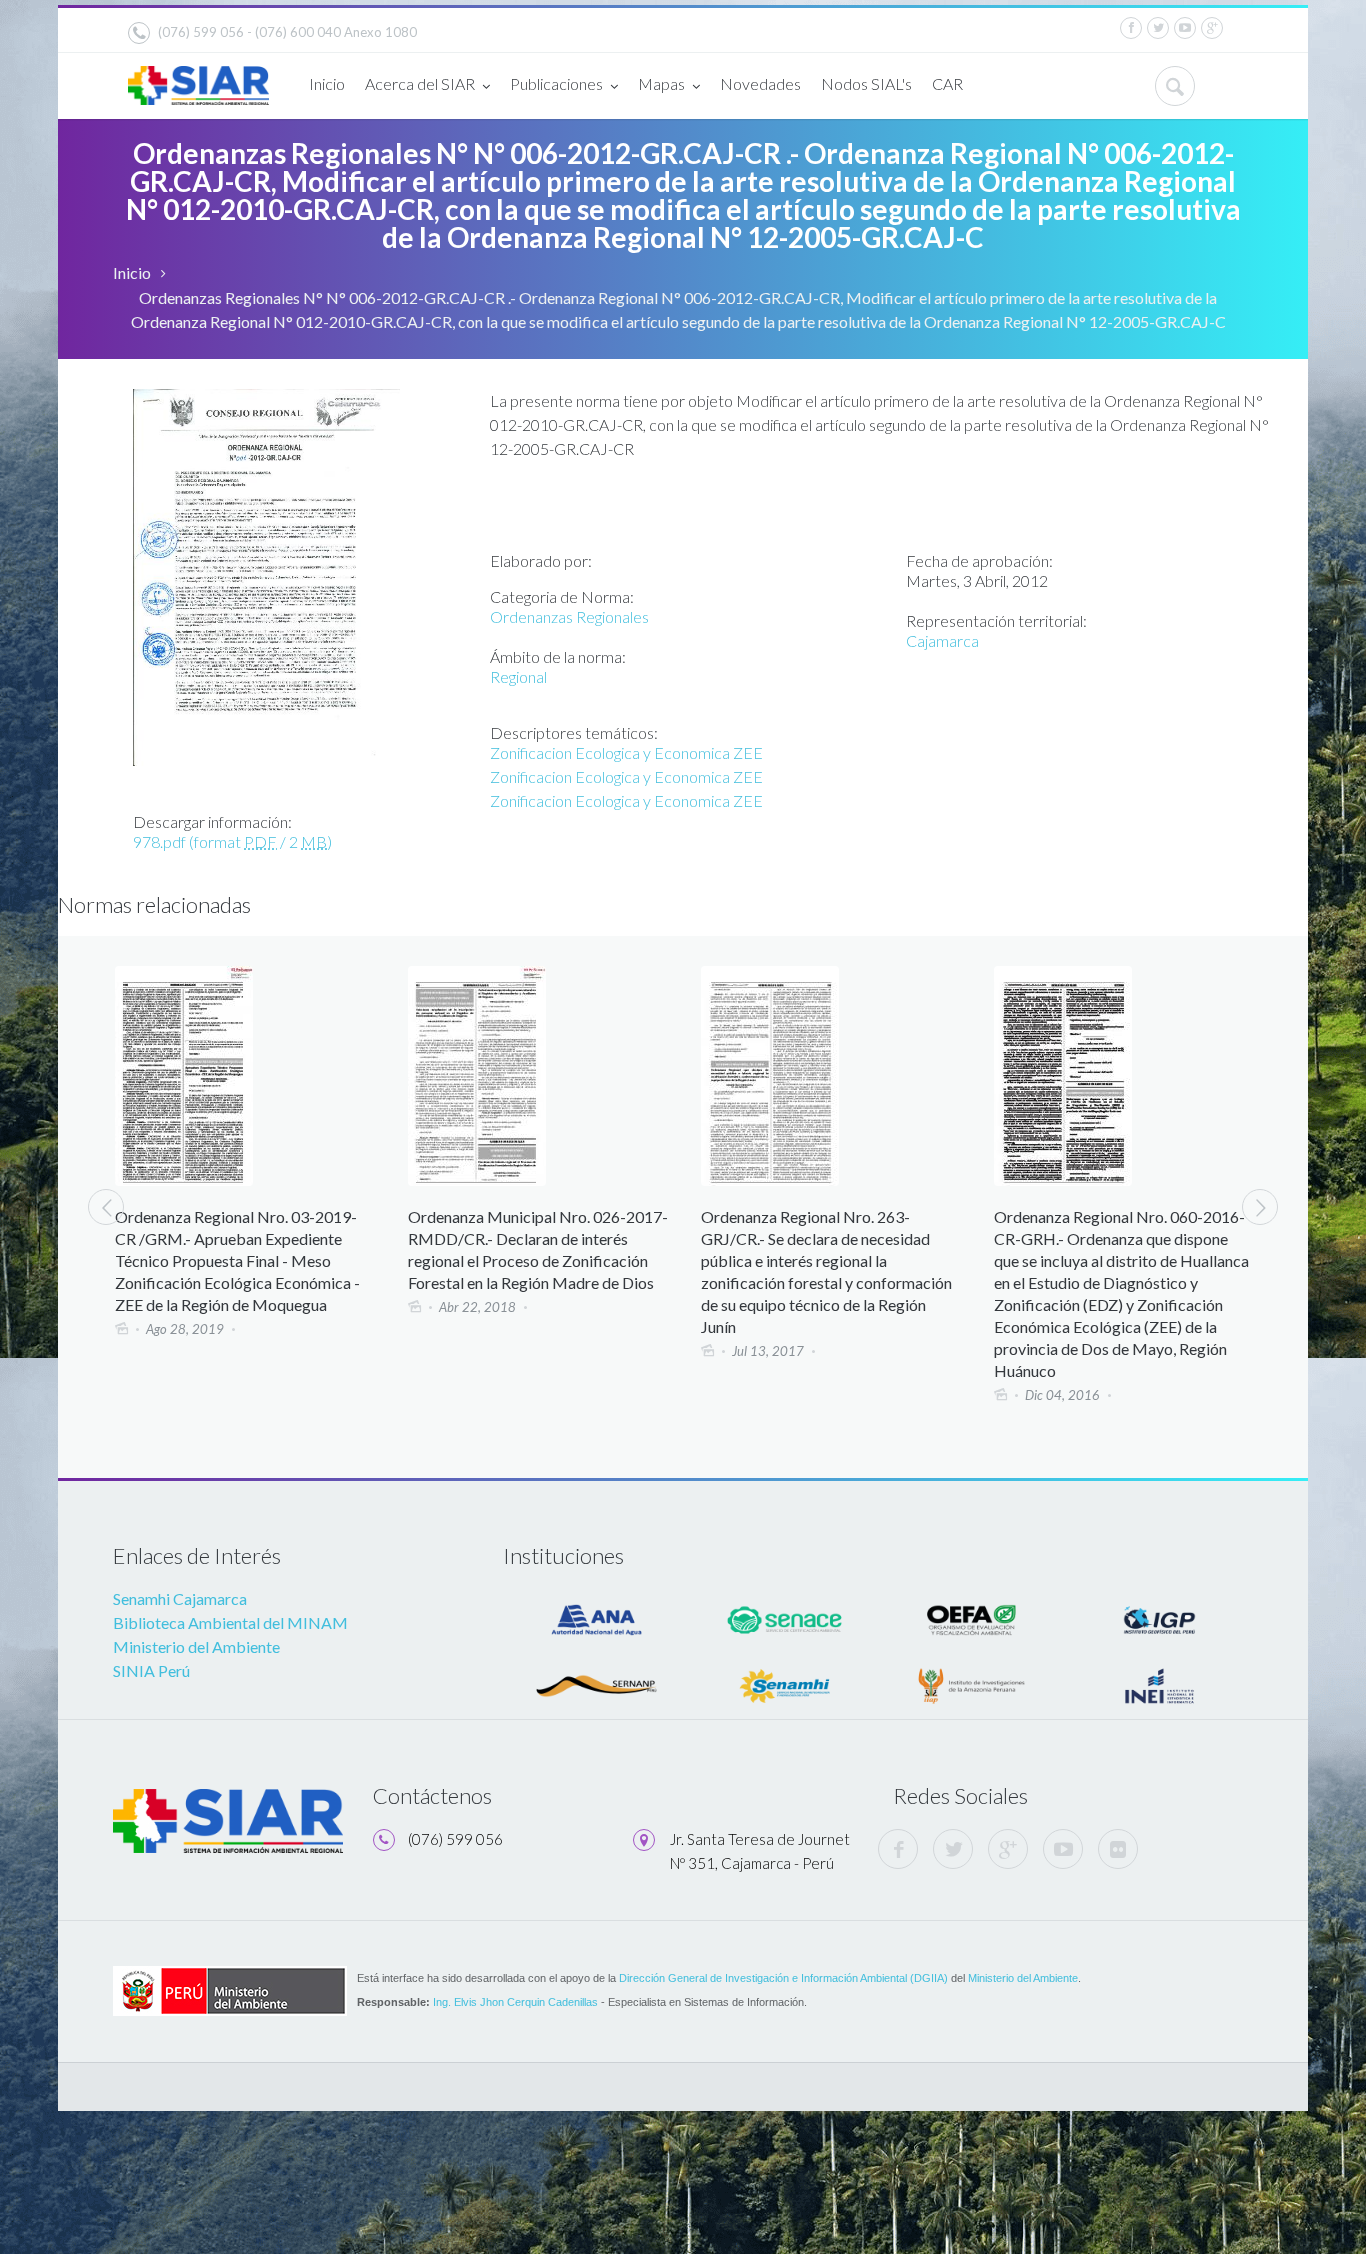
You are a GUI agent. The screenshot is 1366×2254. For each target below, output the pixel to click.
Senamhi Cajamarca (180, 1598)
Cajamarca (942, 640)
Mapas (661, 83)
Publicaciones (556, 83)
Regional (518, 676)
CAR (947, 83)
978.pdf (232, 841)
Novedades (760, 83)
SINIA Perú (151, 1670)
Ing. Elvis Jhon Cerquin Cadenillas (515, 2002)
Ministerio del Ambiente (196, 1646)
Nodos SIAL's (866, 83)
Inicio (327, 83)
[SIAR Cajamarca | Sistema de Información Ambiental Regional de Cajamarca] (198, 77)
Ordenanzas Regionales (569, 616)
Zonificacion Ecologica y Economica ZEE (626, 752)
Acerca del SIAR (420, 83)
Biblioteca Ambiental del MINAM (230, 1622)
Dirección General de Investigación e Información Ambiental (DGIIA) (783, 1978)
